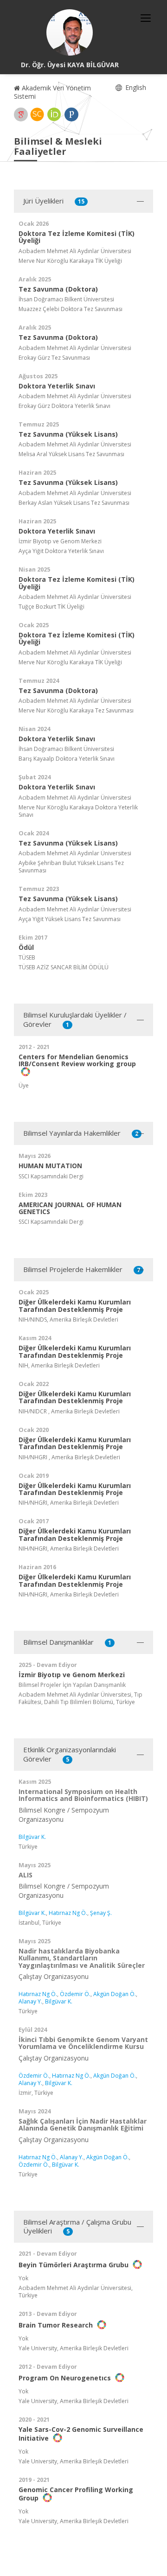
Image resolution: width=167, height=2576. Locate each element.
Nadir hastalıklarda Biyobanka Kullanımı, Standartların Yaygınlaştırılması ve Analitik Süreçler (82, 1958)
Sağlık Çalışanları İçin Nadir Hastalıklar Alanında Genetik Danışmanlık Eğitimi (83, 2124)
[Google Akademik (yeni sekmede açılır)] (21, 114)
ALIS (26, 1875)
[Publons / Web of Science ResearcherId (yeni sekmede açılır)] (71, 114)
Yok (23, 2278)
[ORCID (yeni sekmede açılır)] (54, 114)
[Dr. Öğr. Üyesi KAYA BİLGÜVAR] (70, 32)
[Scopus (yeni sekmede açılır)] (37, 114)
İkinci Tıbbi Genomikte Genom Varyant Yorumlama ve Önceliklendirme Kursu (83, 2043)
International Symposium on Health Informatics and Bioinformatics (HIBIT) (83, 1795)
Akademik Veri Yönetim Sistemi (52, 92)
